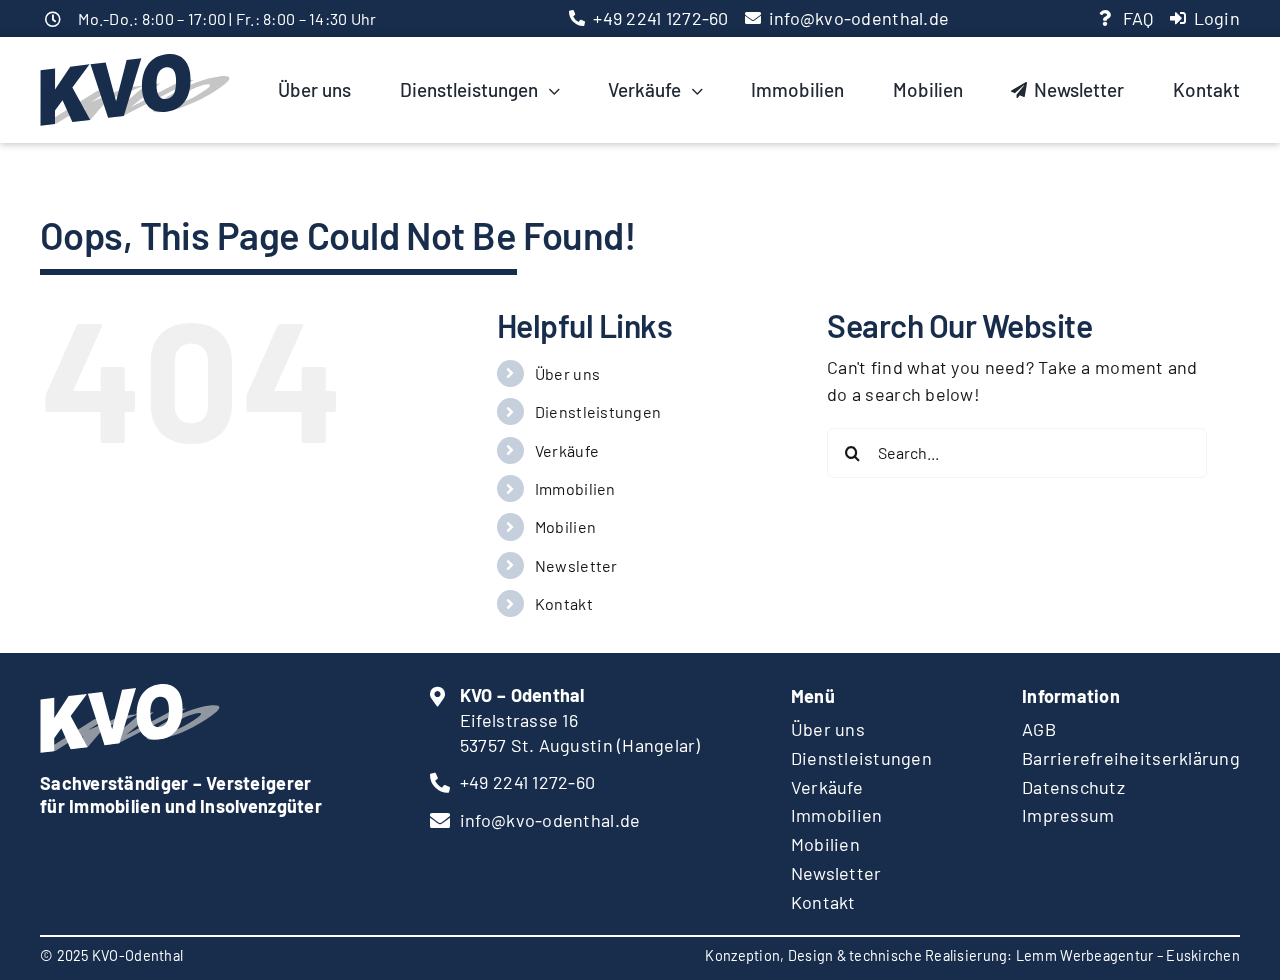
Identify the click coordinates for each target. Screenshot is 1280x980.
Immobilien (575, 488)
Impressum (1068, 815)
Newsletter (576, 565)
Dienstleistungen (598, 411)
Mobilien (565, 526)
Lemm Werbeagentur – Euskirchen (1128, 955)
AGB (1039, 729)
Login (1217, 18)
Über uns (567, 373)
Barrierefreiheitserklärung (1131, 758)
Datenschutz (1073, 787)
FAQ (1138, 18)
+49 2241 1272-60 (660, 18)
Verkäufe (567, 450)
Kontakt (564, 603)
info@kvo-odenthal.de (859, 18)
